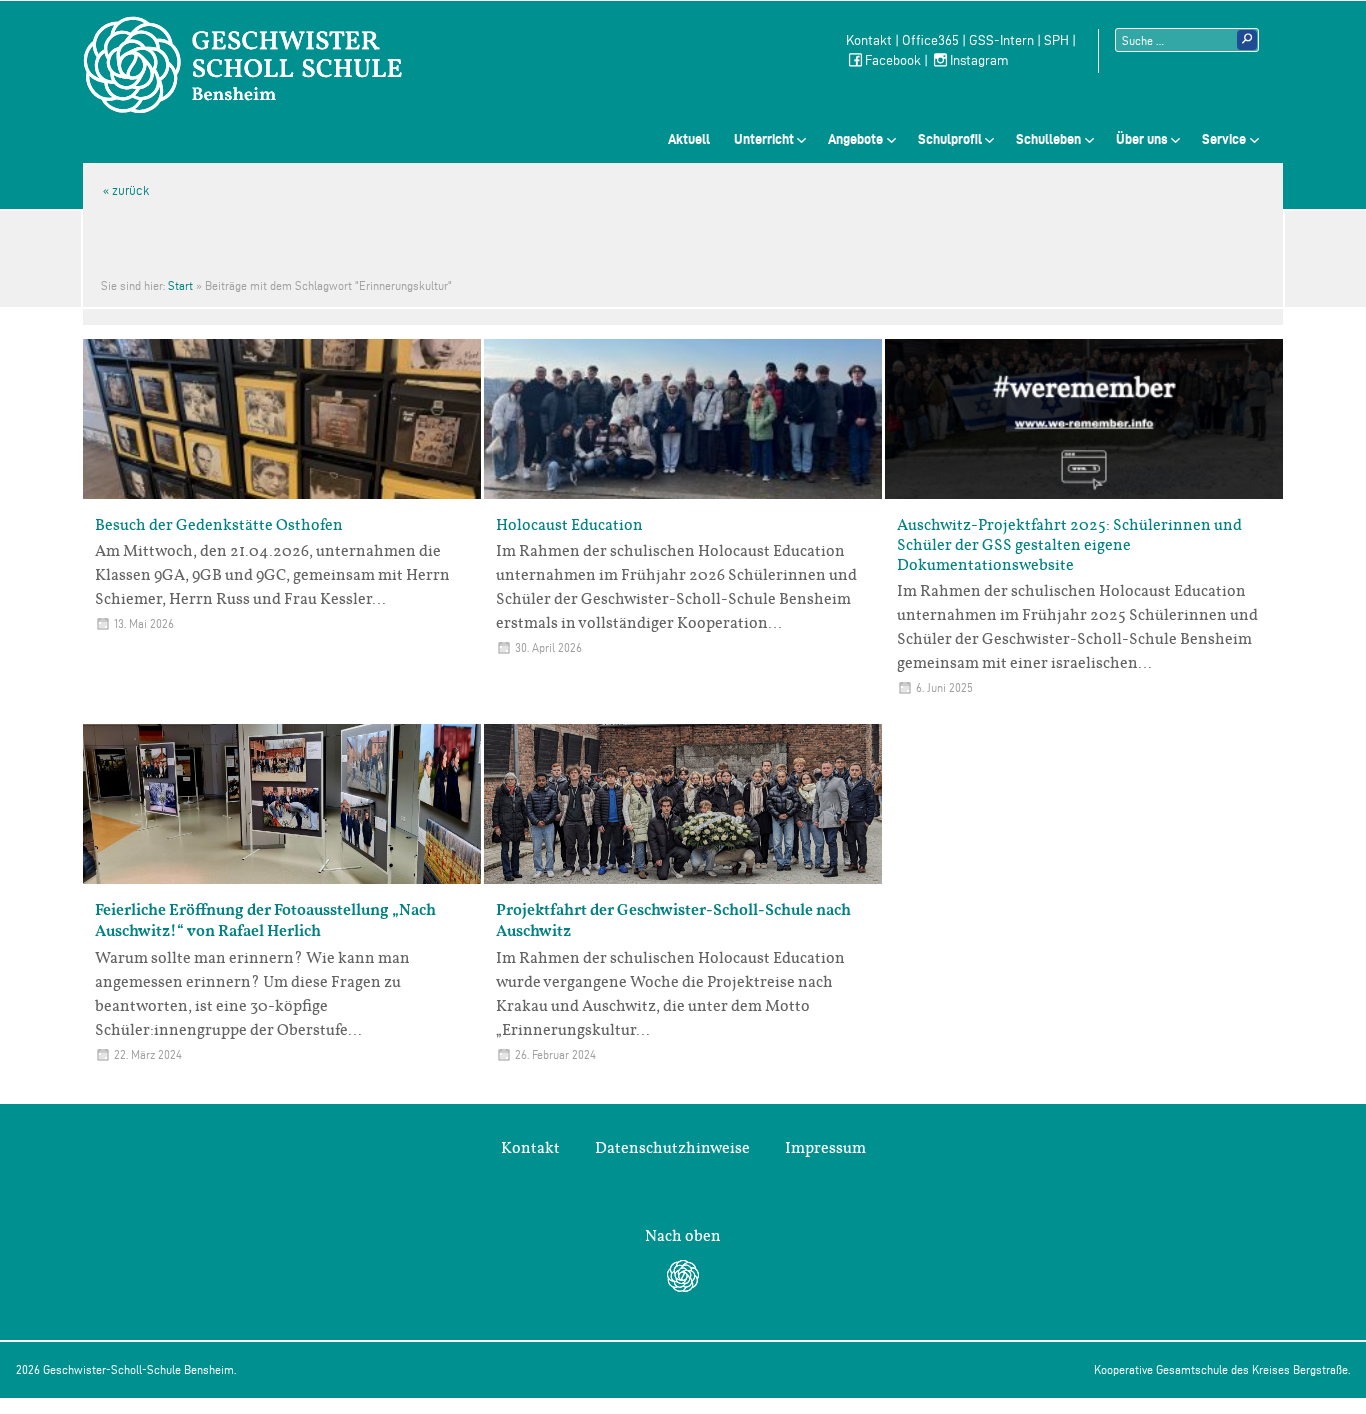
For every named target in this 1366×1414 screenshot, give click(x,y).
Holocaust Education (569, 525)
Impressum (825, 1148)
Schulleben (1048, 139)
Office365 (930, 40)
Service (1224, 139)
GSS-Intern (1001, 40)
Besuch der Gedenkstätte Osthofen (219, 525)
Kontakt (869, 40)
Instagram (979, 60)
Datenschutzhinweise (672, 1148)
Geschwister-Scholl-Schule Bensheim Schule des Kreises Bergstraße (243, 65)
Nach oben (683, 1236)
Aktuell (689, 139)
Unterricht (764, 139)
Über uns (1142, 139)
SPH (1056, 40)
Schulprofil (950, 139)
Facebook (893, 60)
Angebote (855, 139)
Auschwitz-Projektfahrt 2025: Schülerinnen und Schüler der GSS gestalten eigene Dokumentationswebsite (1069, 545)
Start (180, 285)
